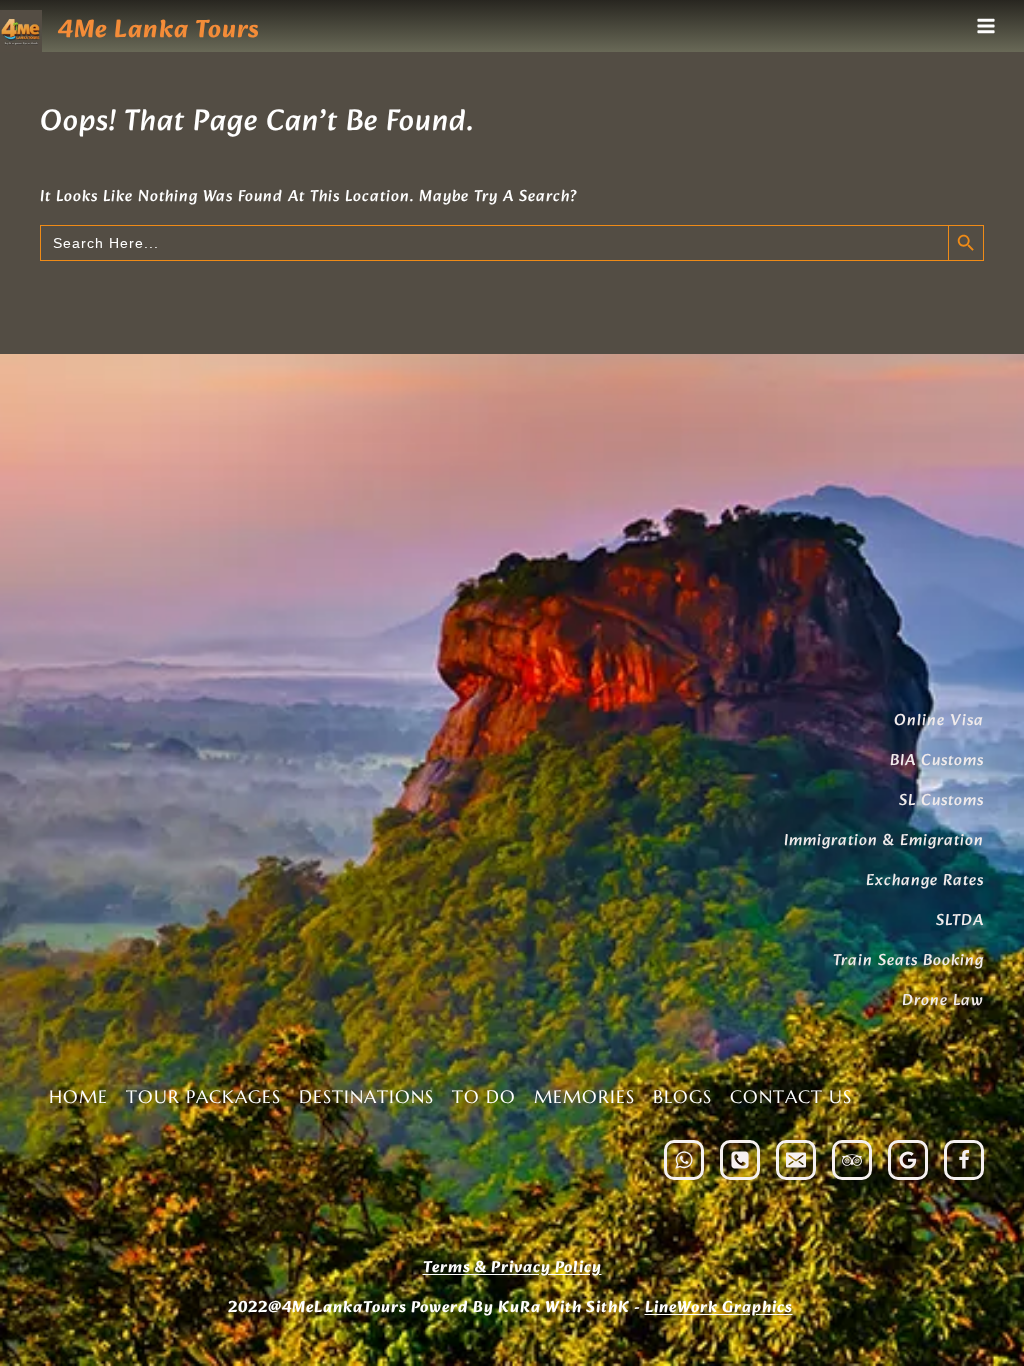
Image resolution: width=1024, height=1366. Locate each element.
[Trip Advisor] (852, 1160)
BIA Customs (937, 760)
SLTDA (960, 920)
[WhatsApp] (684, 1160)
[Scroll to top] (967, 1289)
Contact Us (791, 1096)
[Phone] (740, 1160)
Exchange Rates (925, 880)
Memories (584, 1096)
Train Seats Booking (908, 960)
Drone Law (943, 1000)
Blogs (682, 1096)
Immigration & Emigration (884, 840)
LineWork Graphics (719, 1307)
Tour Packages (203, 1096)
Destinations (366, 1096)
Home (78, 1096)
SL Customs (941, 800)
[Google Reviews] (908, 1160)
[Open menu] (985, 25)
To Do (484, 1096)
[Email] (796, 1160)
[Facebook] (964, 1160)
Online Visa (939, 720)
